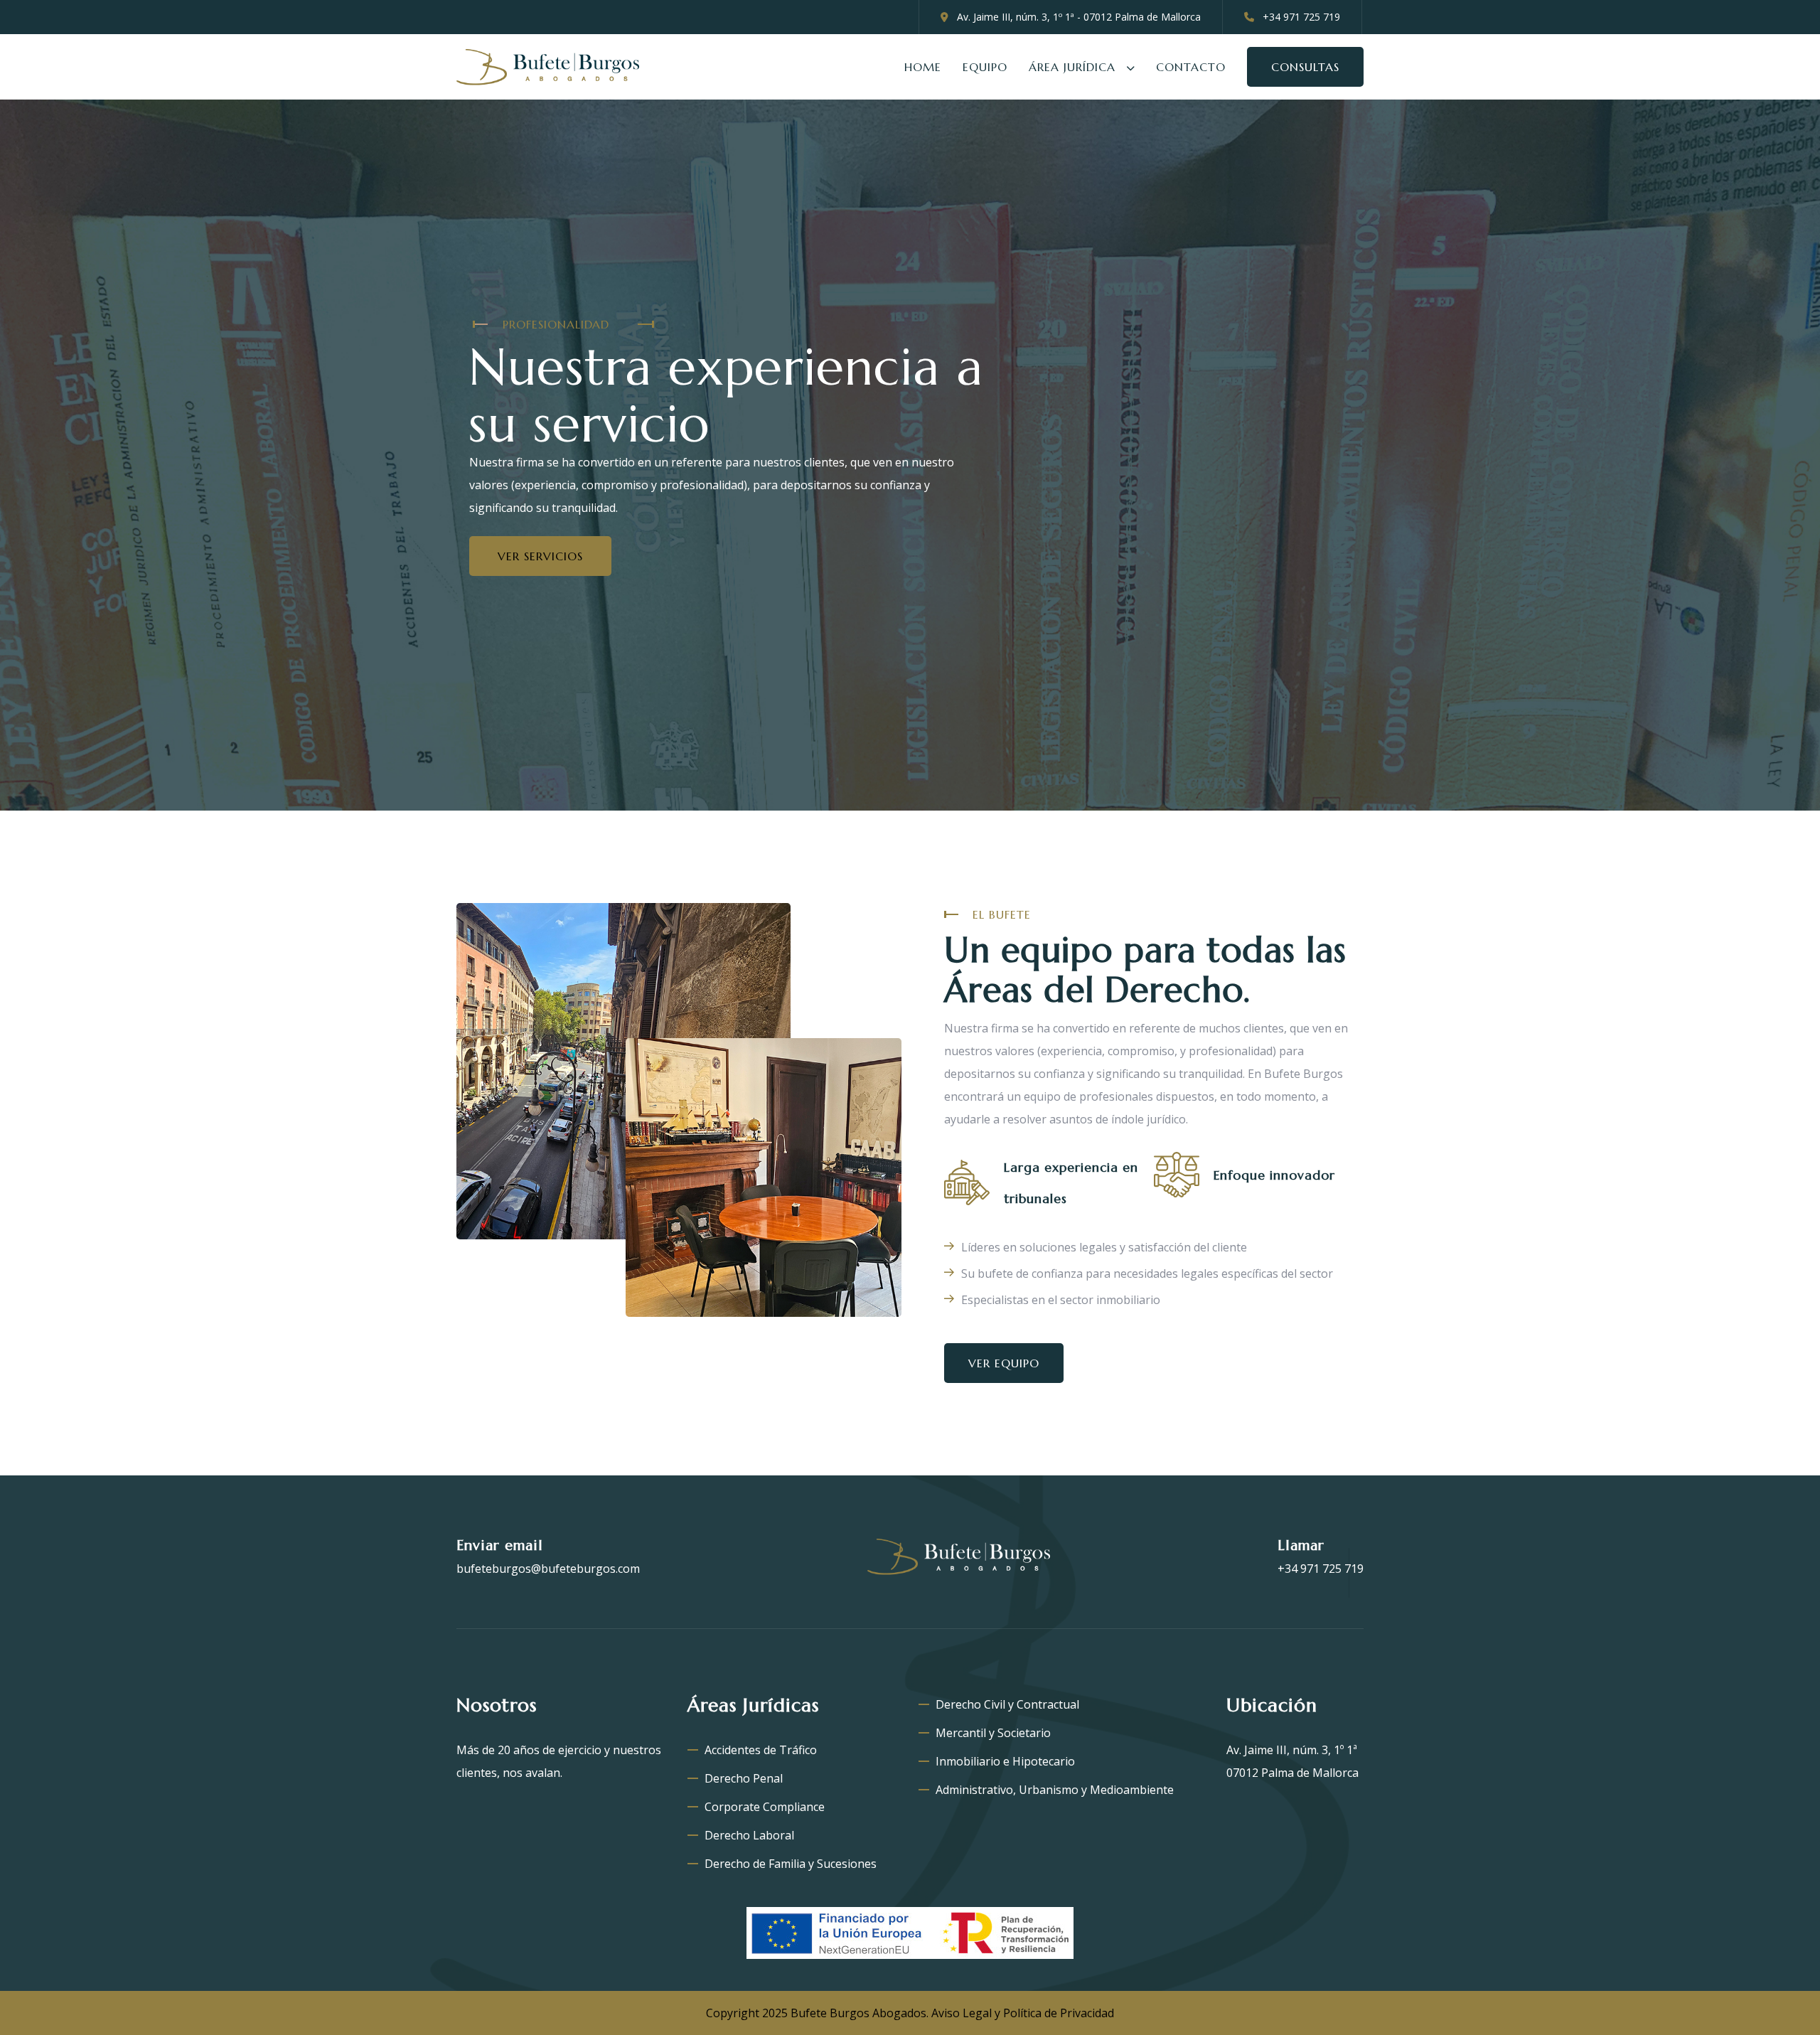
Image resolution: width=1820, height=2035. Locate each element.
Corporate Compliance (765, 1807)
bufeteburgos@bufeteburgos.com (548, 1569)
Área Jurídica (1072, 67)
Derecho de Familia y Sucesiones (791, 1864)
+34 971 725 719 (1321, 1569)
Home (923, 67)
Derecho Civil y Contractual (1007, 1704)
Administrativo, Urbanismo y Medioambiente (1055, 1790)
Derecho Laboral (749, 1835)
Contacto (1191, 67)
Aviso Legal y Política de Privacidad (1021, 2013)
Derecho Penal (744, 1778)
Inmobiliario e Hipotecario (1005, 1761)
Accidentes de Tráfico (761, 1750)
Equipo (985, 67)
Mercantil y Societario (993, 1733)
